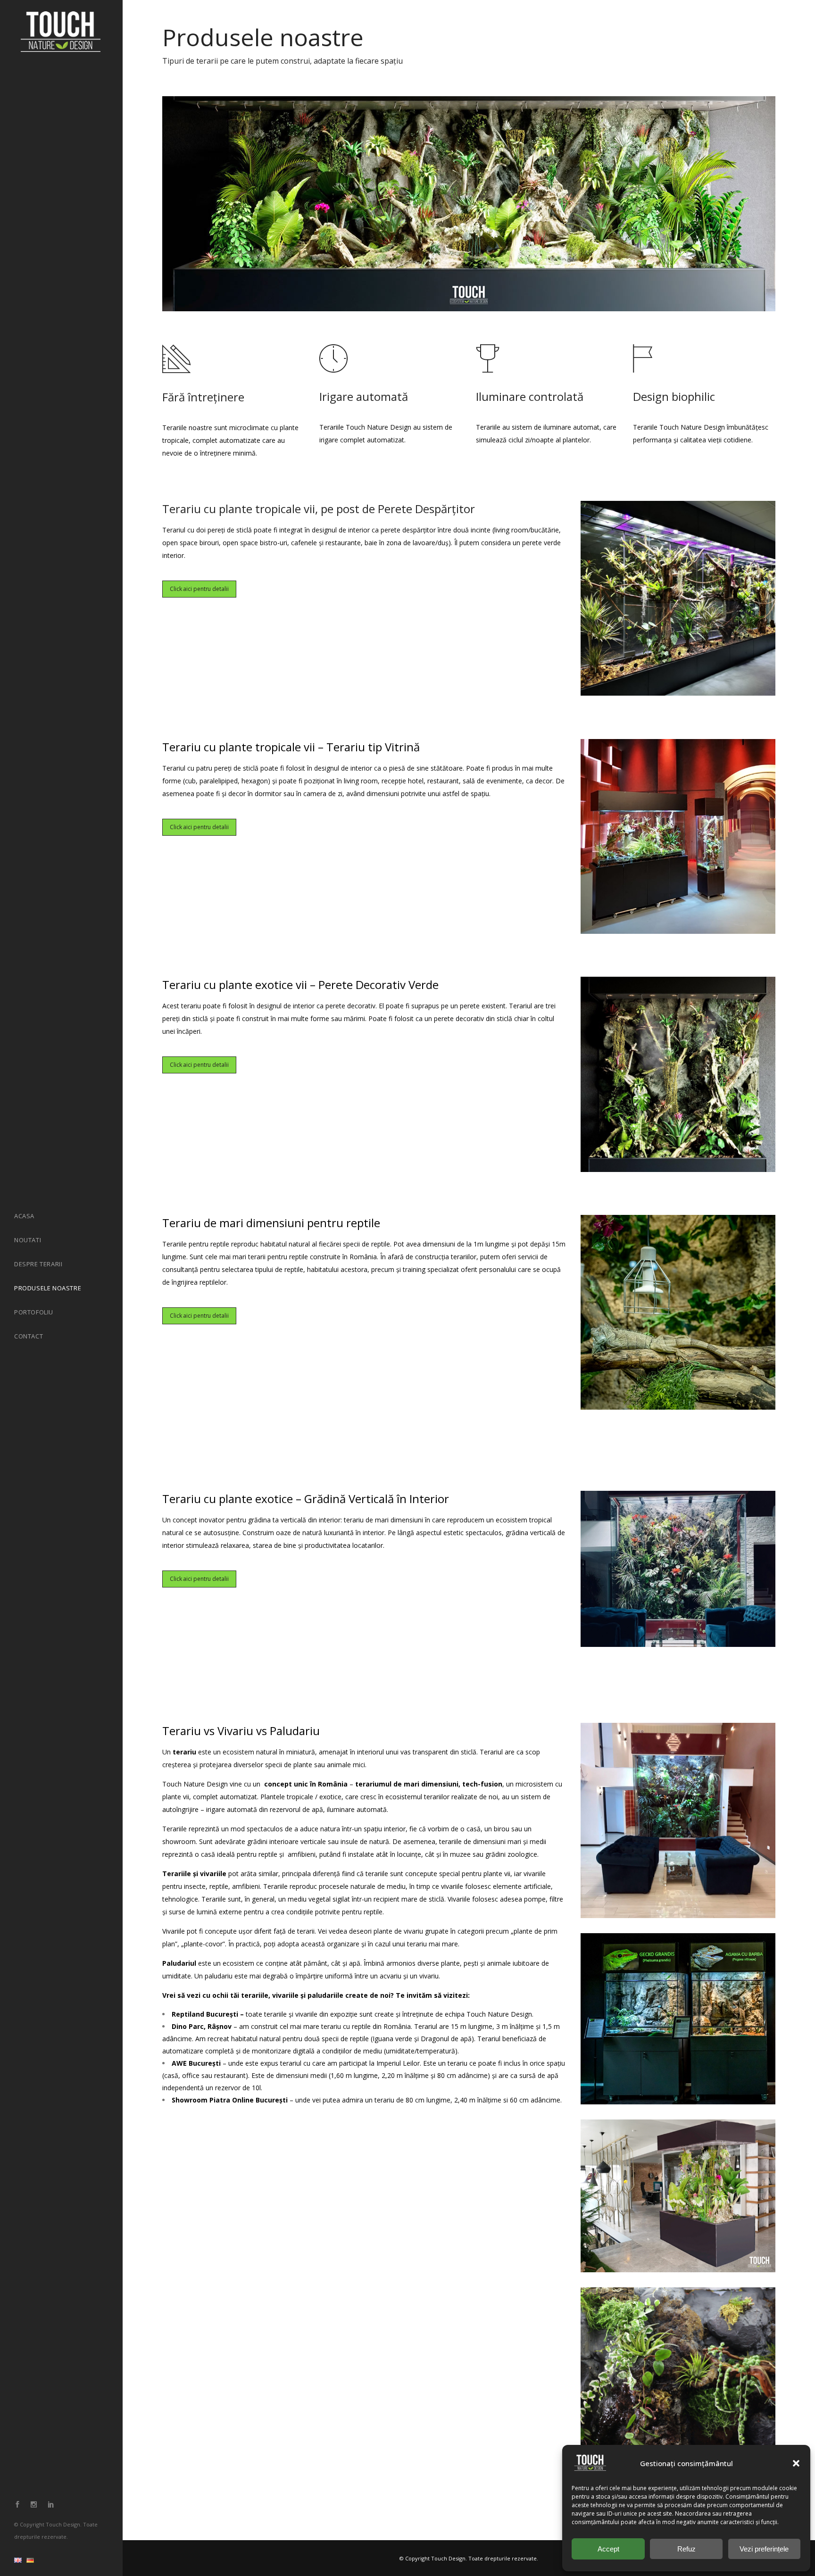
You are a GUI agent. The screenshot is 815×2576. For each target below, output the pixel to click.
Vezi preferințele (764, 2549)
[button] (796, 2463)
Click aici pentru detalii (199, 589)
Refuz (686, 2549)
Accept (608, 2549)
